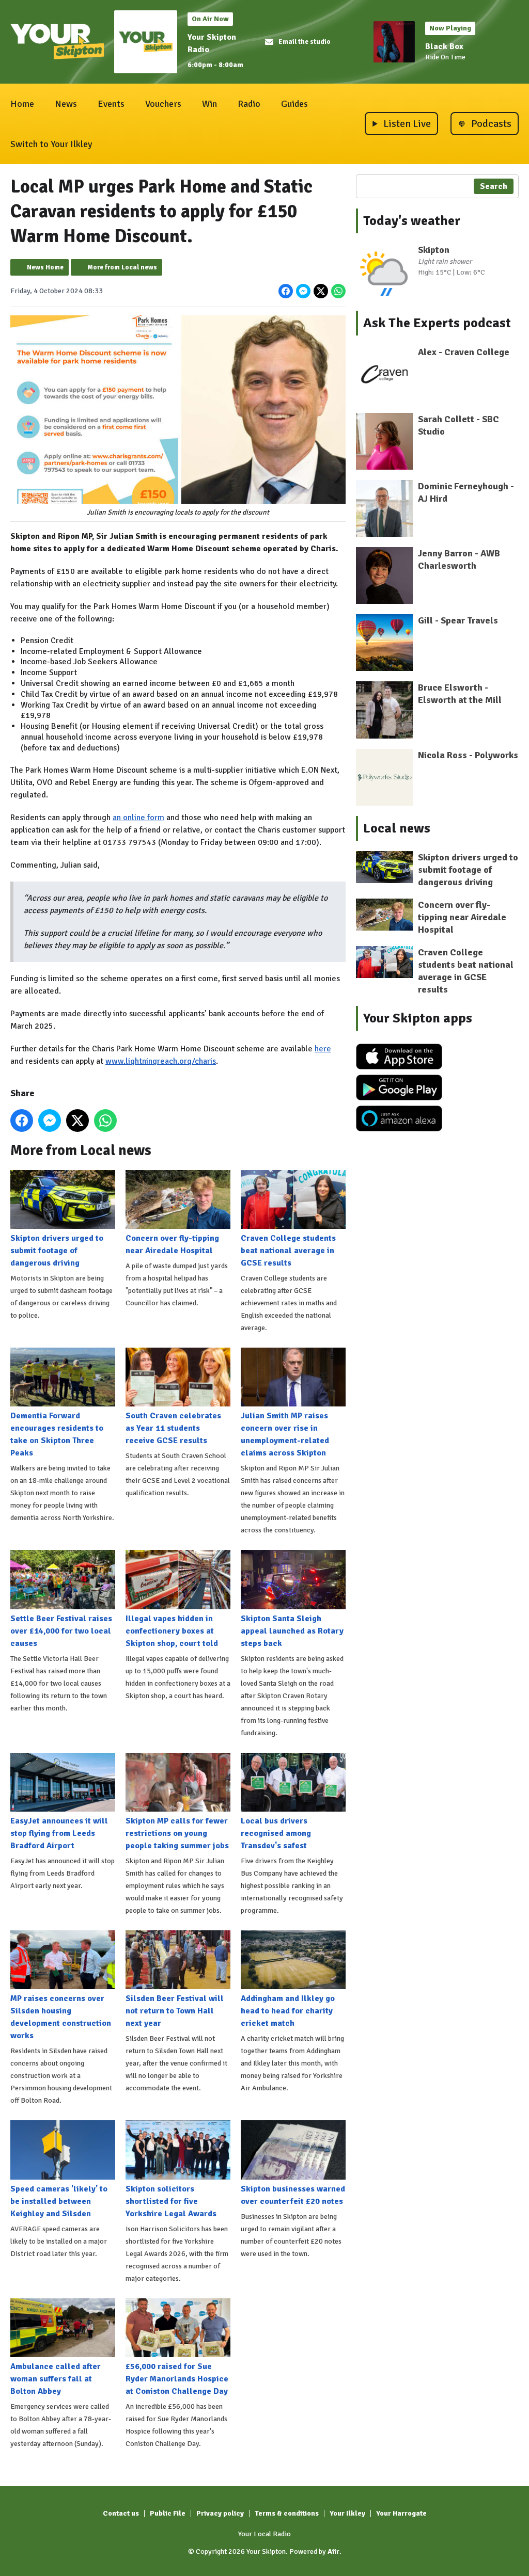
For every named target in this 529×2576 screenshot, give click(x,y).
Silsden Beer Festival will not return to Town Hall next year (175, 2011)
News (66, 104)
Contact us (121, 2513)
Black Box (444, 46)
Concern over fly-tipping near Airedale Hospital (172, 1244)
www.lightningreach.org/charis (161, 1061)
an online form (138, 818)
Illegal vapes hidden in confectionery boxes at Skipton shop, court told (172, 1631)
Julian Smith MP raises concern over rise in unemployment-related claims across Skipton (285, 1434)
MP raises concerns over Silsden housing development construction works (61, 2017)
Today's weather (412, 221)
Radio (249, 104)
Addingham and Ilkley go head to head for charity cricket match (288, 2011)
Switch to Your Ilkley (51, 144)
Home (22, 104)
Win (209, 104)
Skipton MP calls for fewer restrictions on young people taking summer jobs (177, 1833)
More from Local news (122, 267)
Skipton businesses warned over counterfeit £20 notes (293, 2195)
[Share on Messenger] (303, 291)
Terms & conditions (287, 2513)
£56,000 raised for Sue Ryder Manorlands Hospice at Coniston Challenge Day (177, 2379)
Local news (397, 828)
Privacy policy (220, 2513)
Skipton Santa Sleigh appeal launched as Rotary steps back (292, 1631)
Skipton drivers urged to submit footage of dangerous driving (57, 1251)
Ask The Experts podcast (437, 323)
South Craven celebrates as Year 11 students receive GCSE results (173, 1428)
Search (494, 186)
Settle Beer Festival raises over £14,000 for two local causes (61, 1631)
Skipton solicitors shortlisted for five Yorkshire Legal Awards (171, 2201)
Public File (168, 2513)
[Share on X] (321, 291)
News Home (45, 267)
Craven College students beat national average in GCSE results (288, 1251)
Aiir (333, 2551)
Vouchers (163, 104)
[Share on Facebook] (286, 291)
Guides (294, 104)
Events (111, 104)
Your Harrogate (401, 2513)
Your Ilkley (347, 2513)
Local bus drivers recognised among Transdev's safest (276, 1833)
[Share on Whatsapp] (338, 291)
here (323, 1049)
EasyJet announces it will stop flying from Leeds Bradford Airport (59, 1833)
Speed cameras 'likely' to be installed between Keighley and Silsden (59, 2201)
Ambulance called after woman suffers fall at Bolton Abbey (56, 2379)
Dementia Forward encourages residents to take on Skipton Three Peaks (57, 1434)
